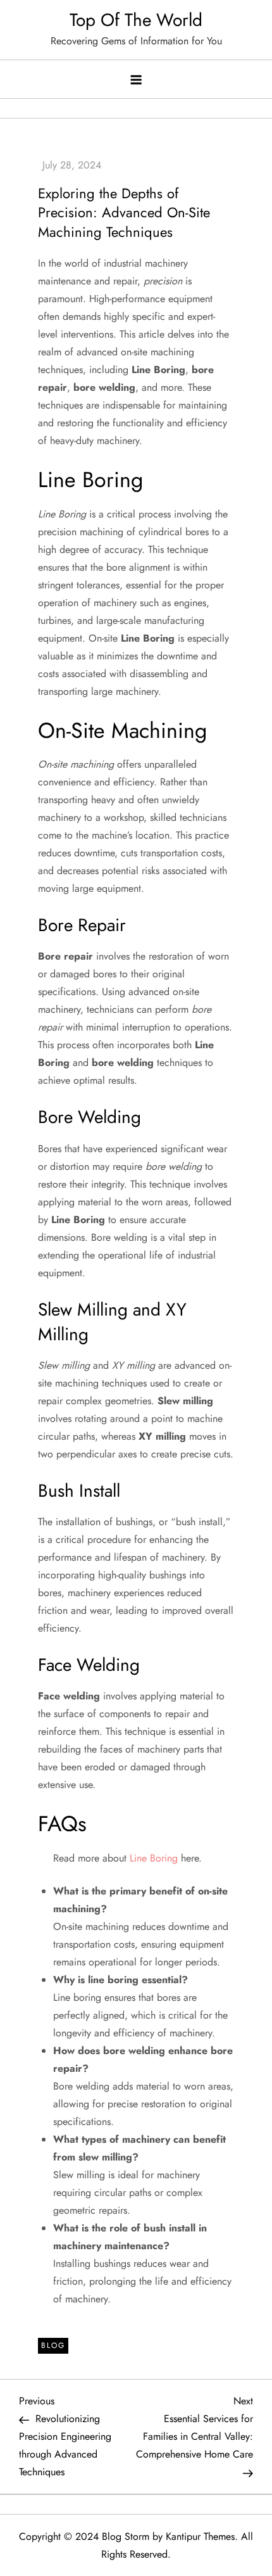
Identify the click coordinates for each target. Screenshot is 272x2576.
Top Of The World (136, 20)
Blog (53, 2345)
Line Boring (154, 1858)
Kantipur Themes (200, 2536)
